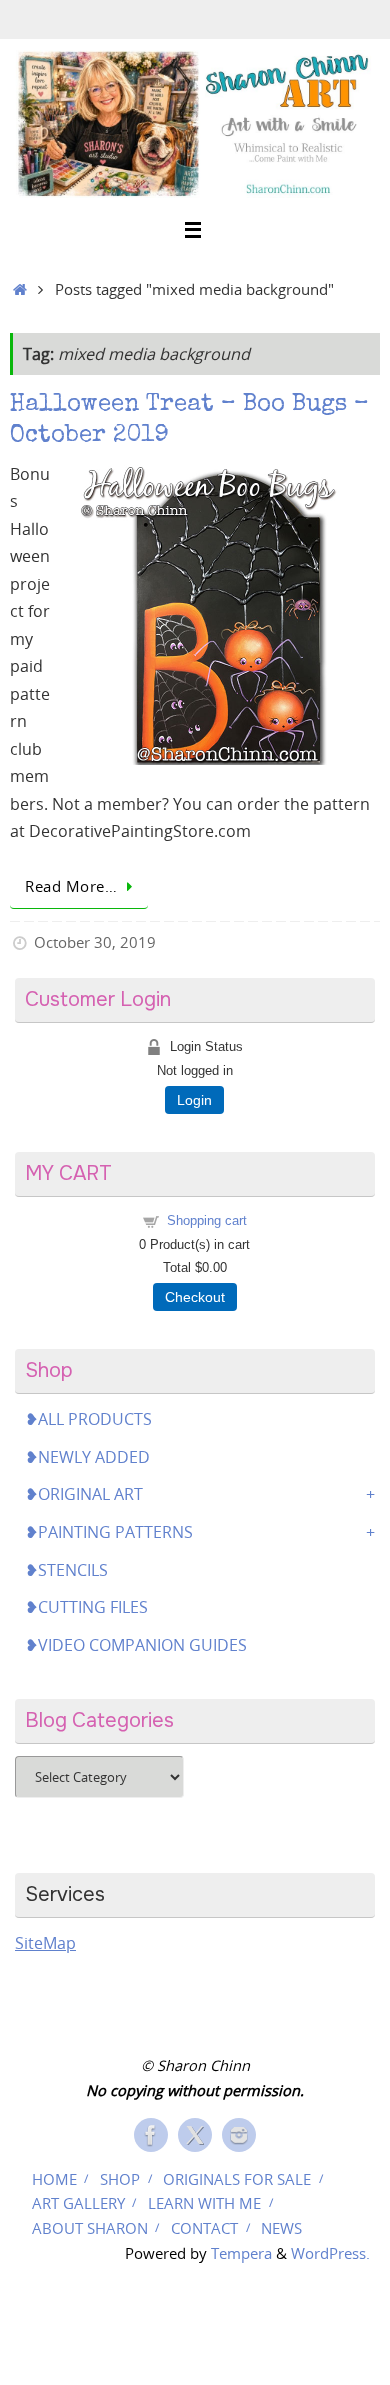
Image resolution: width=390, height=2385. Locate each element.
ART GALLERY (78, 2203)
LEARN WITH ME (204, 2203)
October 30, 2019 (95, 942)
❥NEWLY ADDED (87, 1457)
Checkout (195, 1297)
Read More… (71, 886)
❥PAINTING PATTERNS (109, 1532)
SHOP (120, 2179)
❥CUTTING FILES (86, 1607)
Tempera (241, 2253)
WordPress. (330, 2253)
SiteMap (45, 1943)
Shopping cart (207, 1220)
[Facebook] (151, 2135)
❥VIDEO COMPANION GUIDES (136, 1645)
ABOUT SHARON (90, 2228)
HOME (54, 2179)
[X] (195, 2135)
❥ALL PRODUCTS (88, 1419)
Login (194, 1100)
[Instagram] (239, 2135)
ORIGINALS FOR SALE (237, 2179)
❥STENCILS (66, 1570)
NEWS (281, 2228)
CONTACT (204, 2228)
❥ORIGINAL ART (84, 1494)
